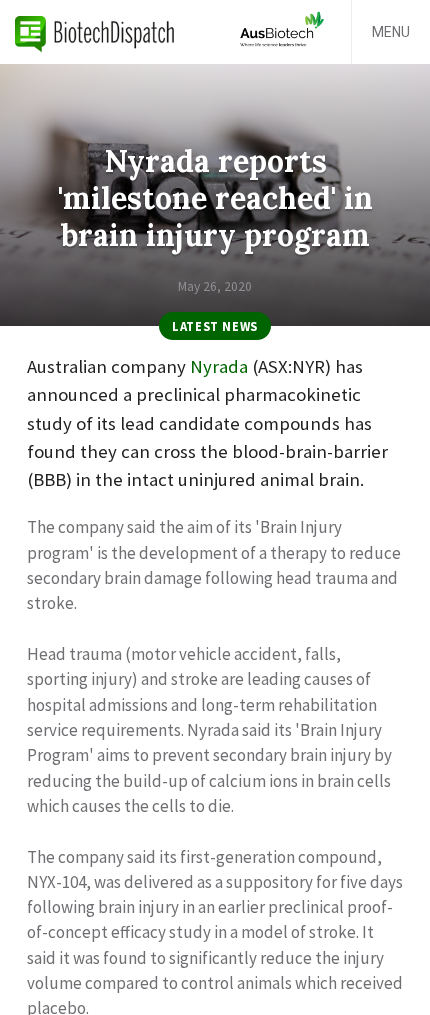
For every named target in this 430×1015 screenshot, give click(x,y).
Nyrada (219, 366)
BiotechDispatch (95, 32)
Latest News (215, 326)
